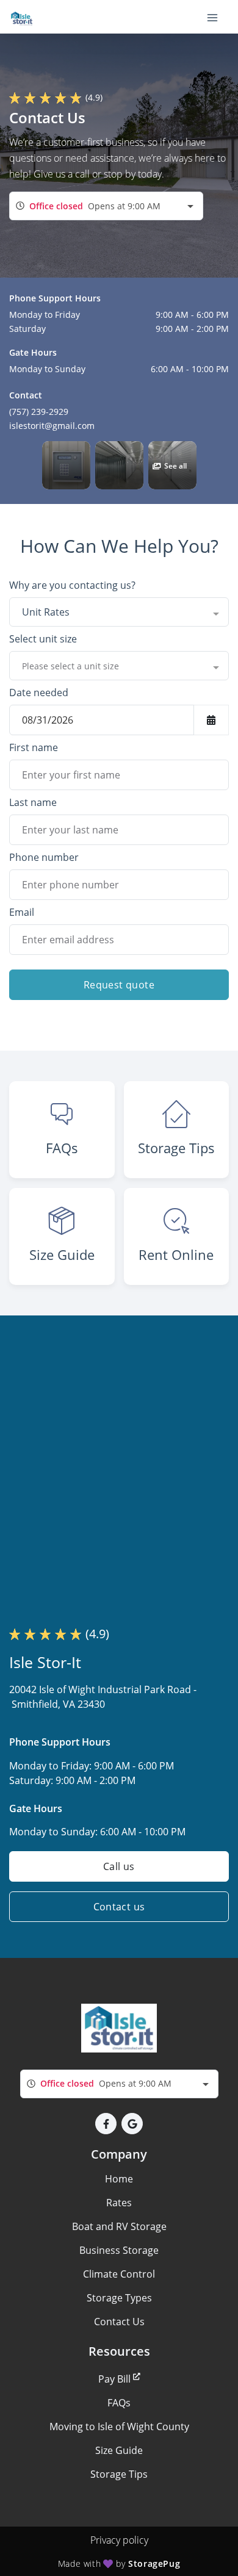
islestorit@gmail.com (52, 426)
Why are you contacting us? (72, 585)
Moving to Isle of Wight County (119, 2427)
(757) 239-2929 (39, 412)
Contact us (119, 1907)
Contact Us (119, 2322)
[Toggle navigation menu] (217, 17)
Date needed (39, 693)
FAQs (119, 2403)
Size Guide (119, 2450)
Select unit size (43, 639)
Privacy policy (119, 2540)
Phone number (44, 857)
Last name (33, 802)
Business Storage (119, 2250)
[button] (66, 465)
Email (22, 912)
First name (34, 747)
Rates (119, 2203)
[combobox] (106, 206)
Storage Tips (119, 2474)
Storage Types (119, 2298)
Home (119, 2179)
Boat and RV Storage (119, 2226)
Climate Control (119, 2274)
